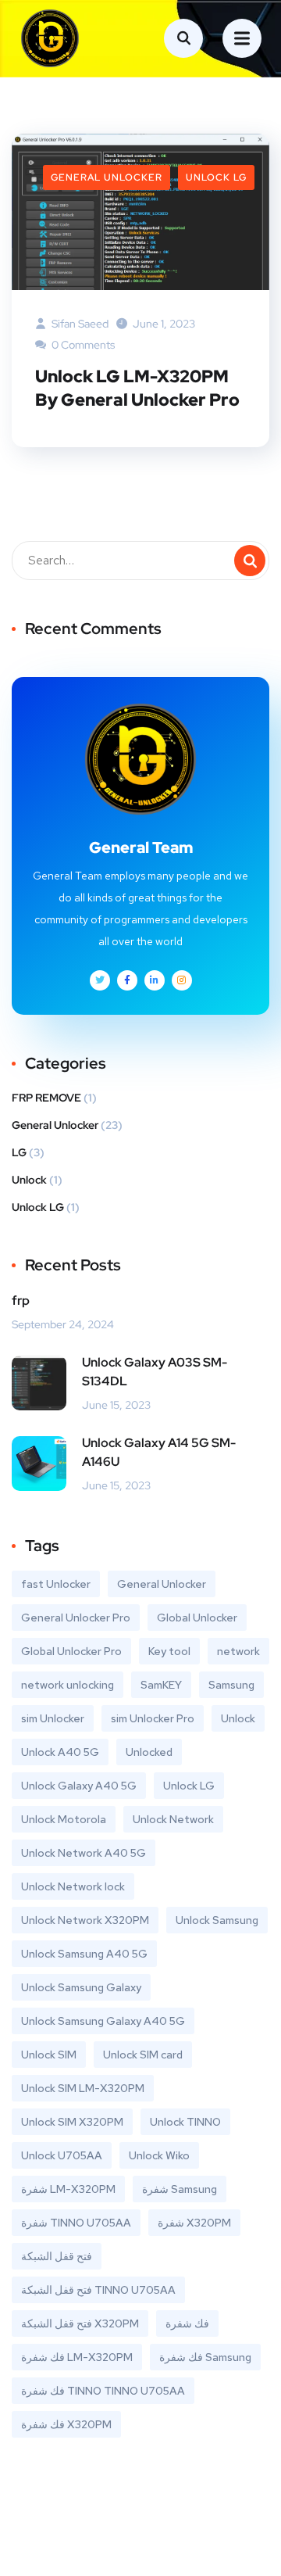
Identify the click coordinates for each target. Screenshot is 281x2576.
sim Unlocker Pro (153, 1718)
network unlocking (68, 1685)
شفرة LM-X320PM (68, 2189)
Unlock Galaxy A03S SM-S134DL (155, 1372)
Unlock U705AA (62, 2155)
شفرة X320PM (194, 2223)
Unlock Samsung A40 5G (84, 1954)
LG (19, 1152)
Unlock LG (216, 177)
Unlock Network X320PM (85, 1920)
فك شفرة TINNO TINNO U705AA (103, 2391)
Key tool (169, 1651)
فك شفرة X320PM (66, 2424)
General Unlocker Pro (76, 1618)
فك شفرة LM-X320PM (77, 2357)
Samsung (231, 1685)
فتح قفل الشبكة (57, 2256)
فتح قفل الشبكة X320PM (80, 2323)
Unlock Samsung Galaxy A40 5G (103, 2021)
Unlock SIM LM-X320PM (83, 2088)
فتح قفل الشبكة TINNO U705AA (98, 2290)
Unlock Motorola (64, 1819)
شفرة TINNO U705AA (76, 2223)
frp (21, 1301)
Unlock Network (173, 1819)
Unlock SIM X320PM (72, 2122)
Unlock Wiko (159, 2155)
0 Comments (82, 345)
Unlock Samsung (217, 1920)
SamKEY (161, 1685)
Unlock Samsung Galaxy (81, 1987)
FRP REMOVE (46, 1098)
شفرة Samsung (180, 2189)
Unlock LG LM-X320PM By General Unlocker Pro (137, 388)
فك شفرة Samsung (205, 2357)
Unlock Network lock (73, 1886)
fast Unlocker (56, 1584)
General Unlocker (107, 177)
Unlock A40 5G (60, 1752)
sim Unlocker (53, 1718)
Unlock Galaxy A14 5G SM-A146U (159, 1452)
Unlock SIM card (143, 2055)
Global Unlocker (197, 1618)
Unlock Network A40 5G (84, 1853)
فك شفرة (187, 2323)
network (238, 1651)
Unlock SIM (49, 2055)
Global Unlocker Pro (71, 1651)
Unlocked (149, 1752)
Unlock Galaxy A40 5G (79, 1786)
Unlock (29, 1180)
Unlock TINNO (185, 2122)
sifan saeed (79, 324)
